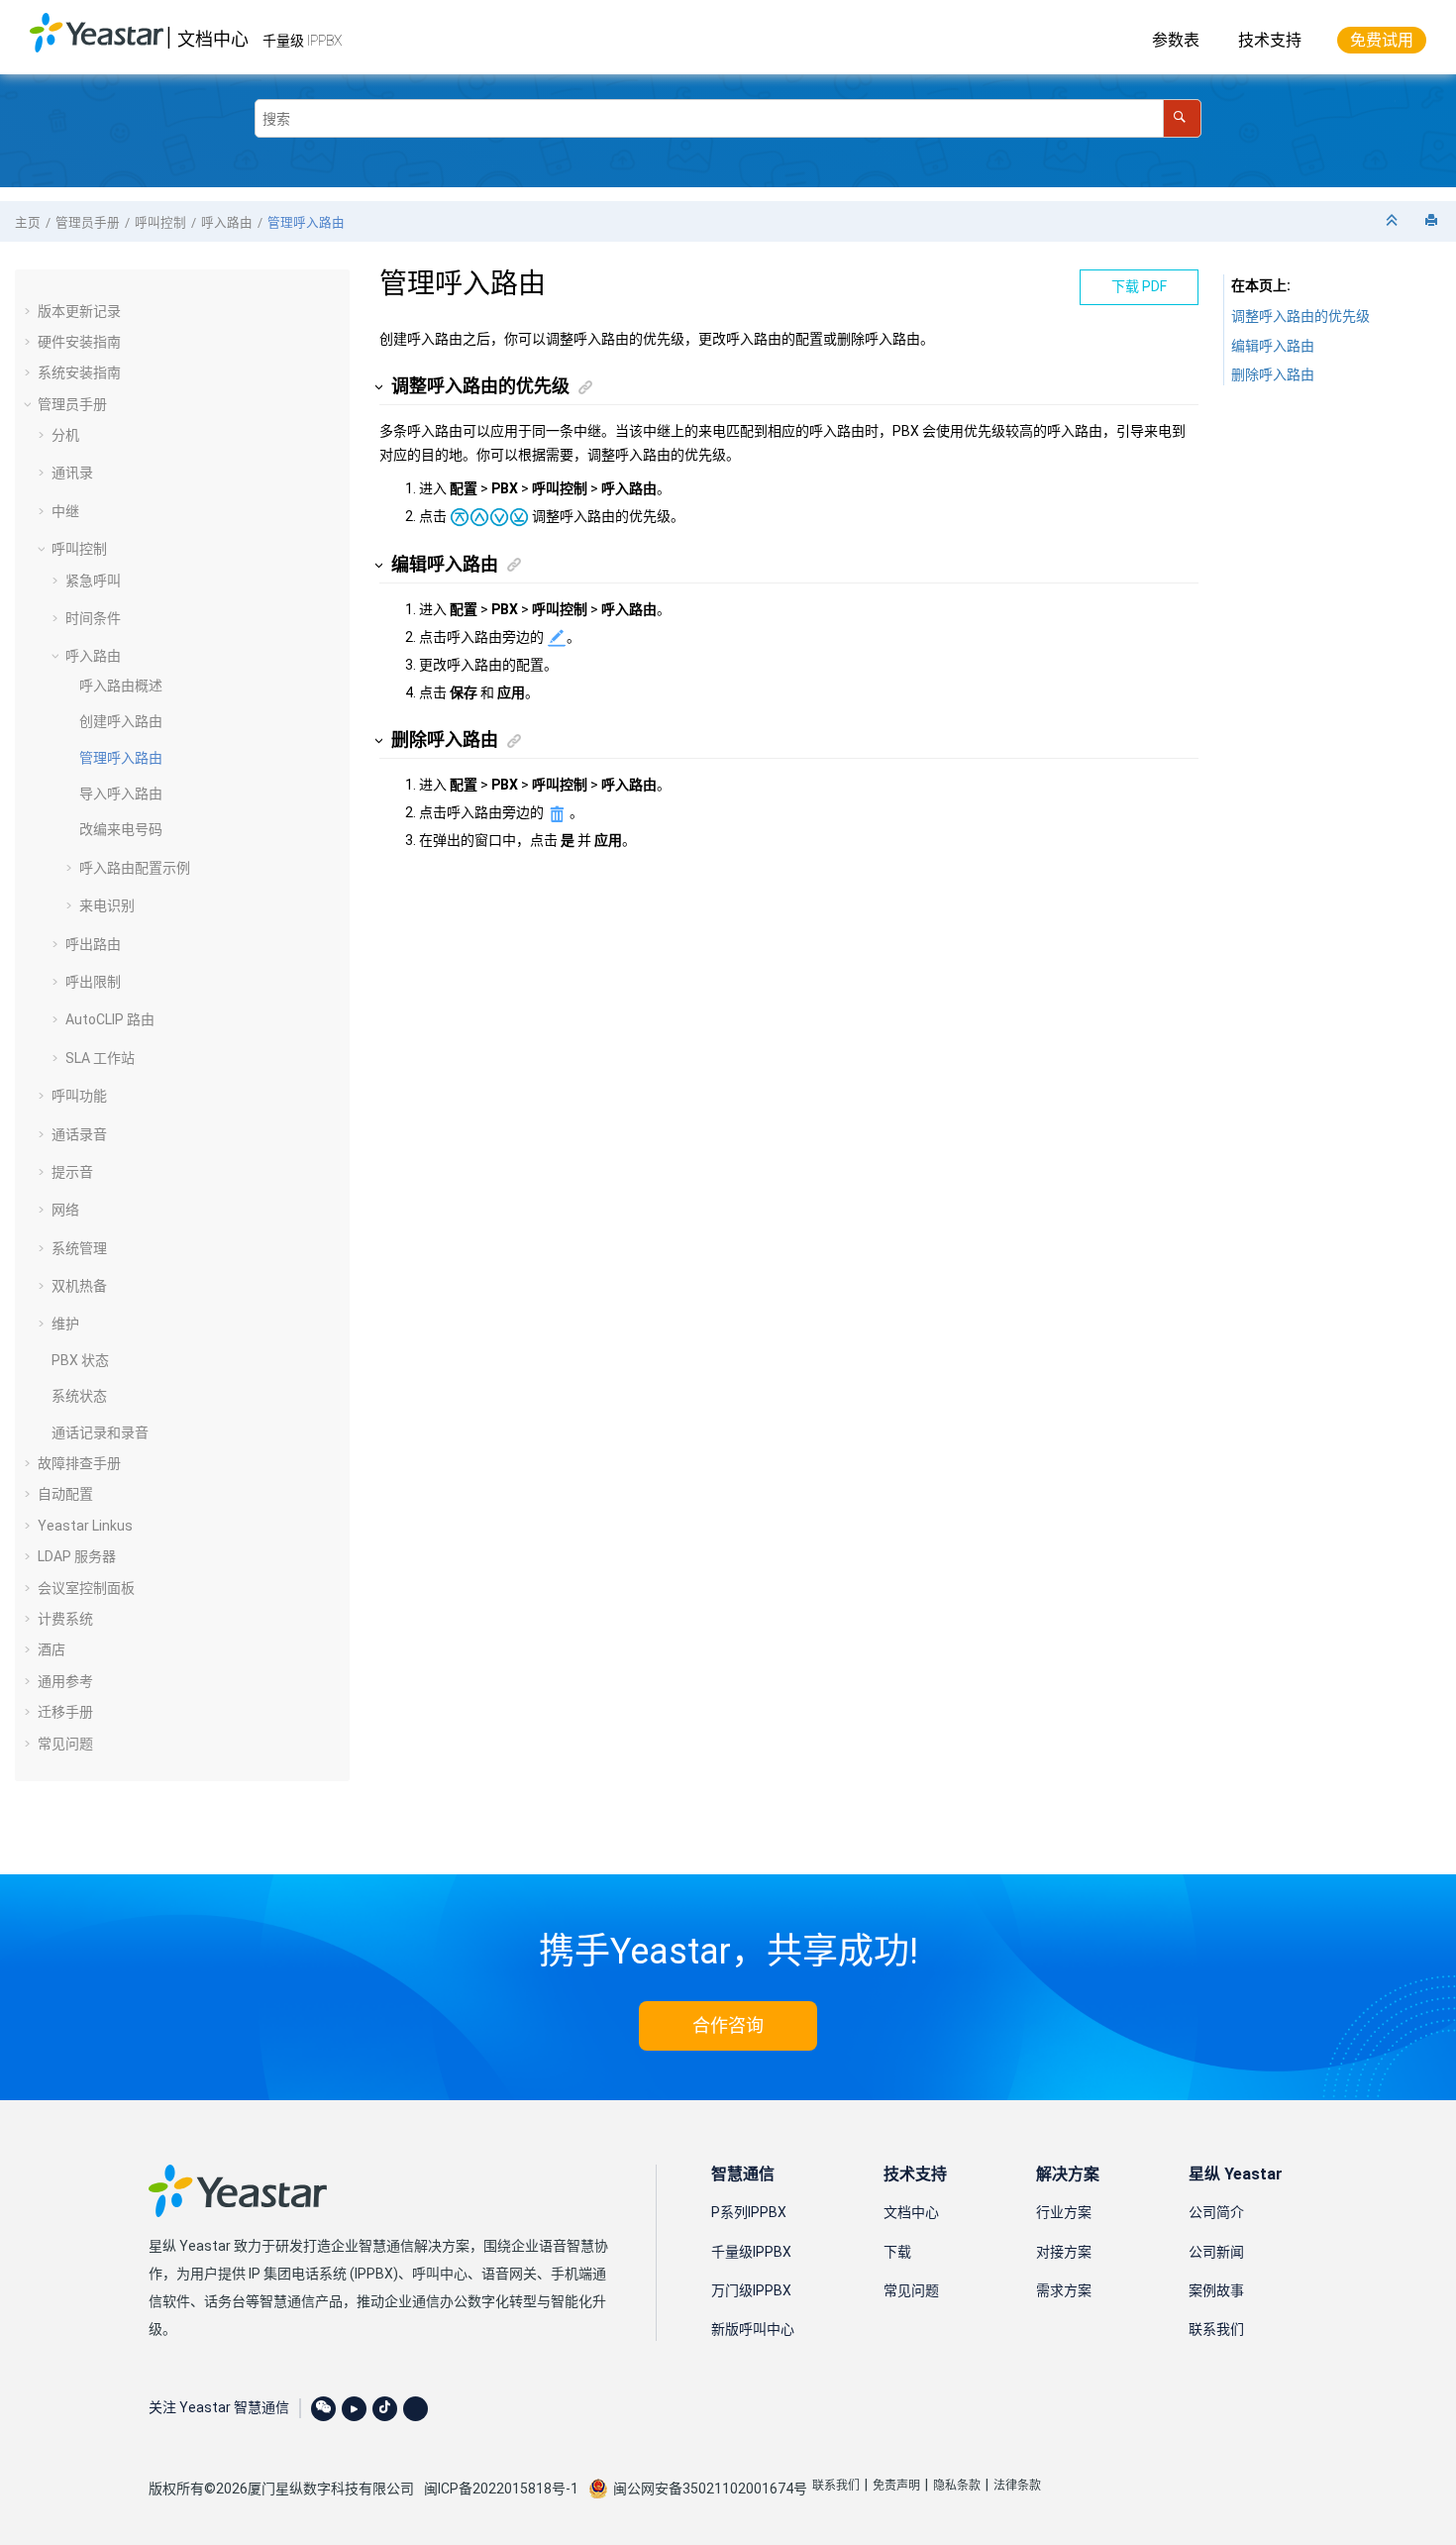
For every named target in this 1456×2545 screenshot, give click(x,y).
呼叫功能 (79, 1096)
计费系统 (65, 1619)
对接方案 (1064, 2252)
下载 (897, 2252)
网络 (65, 1210)
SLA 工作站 (100, 1058)
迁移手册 (65, 1712)
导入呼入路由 (121, 794)
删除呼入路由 (1273, 374)
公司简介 (1216, 2212)
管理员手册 (88, 222)
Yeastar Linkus (85, 1526)
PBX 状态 (80, 1360)
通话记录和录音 (100, 1432)
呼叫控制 (160, 222)
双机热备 (79, 1286)
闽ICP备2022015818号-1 (501, 2489)
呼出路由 (93, 944)
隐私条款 (957, 2486)
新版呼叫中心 (753, 2329)
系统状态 (79, 1396)
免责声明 (896, 2486)
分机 (65, 435)
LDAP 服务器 (77, 1556)
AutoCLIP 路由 (110, 1019)
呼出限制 (93, 982)
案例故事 (1216, 2290)
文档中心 (213, 39)
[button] (30, 311)
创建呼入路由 (121, 721)
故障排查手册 (79, 1463)
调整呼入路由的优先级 (1300, 316)
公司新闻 (1216, 2252)
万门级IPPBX (751, 2290)
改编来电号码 (121, 829)
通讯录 (72, 473)
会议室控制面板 (86, 1588)
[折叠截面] (1394, 221)
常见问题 (65, 1744)
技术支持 (1270, 40)
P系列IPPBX (749, 2212)
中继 (65, 511)
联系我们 (1216, 2329)
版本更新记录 (79, 311)
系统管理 (79, 1248)
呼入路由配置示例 (135, 868)
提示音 (72, 1172)
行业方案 (1064, 2212)
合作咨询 (728, 2025)
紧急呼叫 (93, 581)
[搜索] (1182, 118)
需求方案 (1064, 2290)
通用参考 (65, 1681)
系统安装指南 (79, 372)
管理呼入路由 (306, 222)
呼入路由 (227, 222)
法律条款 (1017, 2486)
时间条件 (93, 618)
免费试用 (1382, 40)
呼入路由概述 (121, 686)
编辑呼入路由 (1273, 346)
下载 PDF (1139, 286)
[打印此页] (1433, 221)
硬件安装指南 (79, 342)
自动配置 (65, 1494)
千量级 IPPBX (302, 41)
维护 (65, 1324)
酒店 (52, 1649)
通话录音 (79, 1134)
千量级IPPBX (751, 2252)
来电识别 (107, 905)
